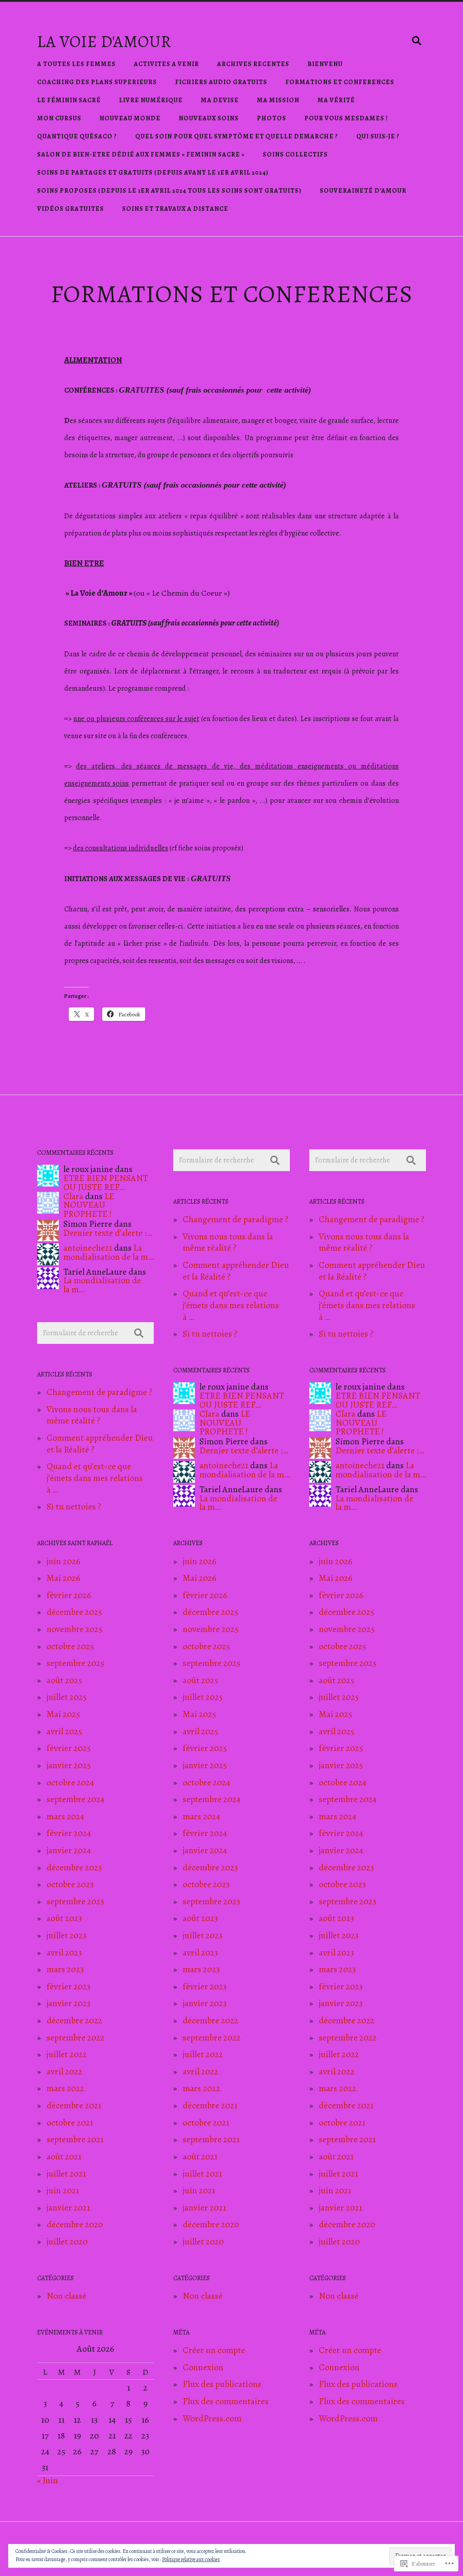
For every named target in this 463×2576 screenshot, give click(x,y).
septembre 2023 (75, 1901)
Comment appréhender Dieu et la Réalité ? (100, 1444)
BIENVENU (325, 64)
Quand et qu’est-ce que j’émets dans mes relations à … (95, 1478)
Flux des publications (222, 2384)
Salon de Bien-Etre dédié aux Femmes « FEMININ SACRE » (141, 154)
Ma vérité (336, 100)
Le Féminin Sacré (69, 100)
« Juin (47, 2480)
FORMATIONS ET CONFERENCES (340, 82)
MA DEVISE (220, 100)
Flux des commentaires (226, 2401)
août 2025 (64, 1680)
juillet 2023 (66, 1935)
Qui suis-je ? (378, 136)
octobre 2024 (70, 1782)
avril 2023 (64, 1952)
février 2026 (69, 1595)
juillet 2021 (66, 2174)
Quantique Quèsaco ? (77, 136)
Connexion (203, 2367)
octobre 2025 (70, 1646)
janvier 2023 (69, 2003)
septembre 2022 (76, 2038)
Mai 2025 (63, 1714)
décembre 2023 (74, 1867)
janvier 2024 (69, 1850)
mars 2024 (65, 1816)
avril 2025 (64, 1731)
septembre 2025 (76, 1663)
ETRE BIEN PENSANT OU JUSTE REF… (106, 1183)
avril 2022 (64, 2071)
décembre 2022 (74, 2020)
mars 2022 (65, 2088)
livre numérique (151, 100)
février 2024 (69, 1833)
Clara (73, 1196)
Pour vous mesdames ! (346, 118)
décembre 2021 (74, 2105)
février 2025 (69, 1748)
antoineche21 (88, 1248)
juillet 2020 (67, 2242)
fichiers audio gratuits (221, 82)
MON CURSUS (59, 118)
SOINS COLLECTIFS (295, 154)
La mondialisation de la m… (109, 1252)
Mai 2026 (63, 1578)
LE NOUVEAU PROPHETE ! (89, 1205)
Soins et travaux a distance (175, 209)
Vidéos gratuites (71, 209)
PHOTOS (272, 118)
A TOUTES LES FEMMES (76, 64)
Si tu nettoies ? (74, 1506)
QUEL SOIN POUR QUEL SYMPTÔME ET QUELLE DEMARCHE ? (237, 136)
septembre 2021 (75, 2139)
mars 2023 (65, 1969)
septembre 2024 (76, 1799)
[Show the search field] (417, 41)
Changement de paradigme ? (99, 1392)
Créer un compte (214, 2350)
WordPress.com (212, 2418)
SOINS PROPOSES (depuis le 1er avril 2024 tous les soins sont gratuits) (169, 191)
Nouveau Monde (130, 118)
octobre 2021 (70, 2123)
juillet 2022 (67, 2054)
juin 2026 (63, 1561)
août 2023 (64, 1918)
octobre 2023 (70, 1884)
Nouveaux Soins (209, 118)
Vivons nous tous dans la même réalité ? (92, 1415)
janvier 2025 (69, 1765)
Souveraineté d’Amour (363, 191)
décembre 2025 (74, 1612)
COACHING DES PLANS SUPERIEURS (97, 82)
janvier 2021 (68, 2208)
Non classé (66, 2296)
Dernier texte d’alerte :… (108, 1233)
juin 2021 (63, 2190)
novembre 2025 (75, 1629)
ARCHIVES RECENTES (253, 64)
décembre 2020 (75, 2224)
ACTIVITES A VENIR (166, 64)
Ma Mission (278, 100)
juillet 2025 (67, 1697)
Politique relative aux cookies (191, 2559)
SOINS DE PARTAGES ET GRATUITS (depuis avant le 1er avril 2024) (153, 173)
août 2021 (64, 2156)
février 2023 (69, 1986)
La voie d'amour (104, 41)
